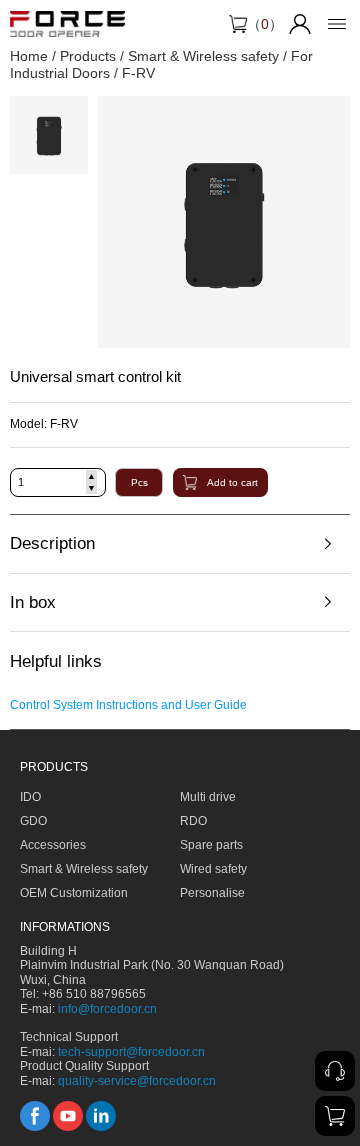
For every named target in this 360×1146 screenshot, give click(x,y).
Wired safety (213, 869)
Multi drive (208, 797)
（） (265, 24)
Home (29, 56)
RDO (193, 821)
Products (88, 56)
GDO (33, 821)
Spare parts (211, 845)
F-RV (138, 73)
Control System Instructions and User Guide (128, 705)
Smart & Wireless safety (203, 56)
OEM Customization (74, 893)
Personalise (212, 893)
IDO (30, 797)
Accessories (53, 845)
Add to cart (232, 482)
